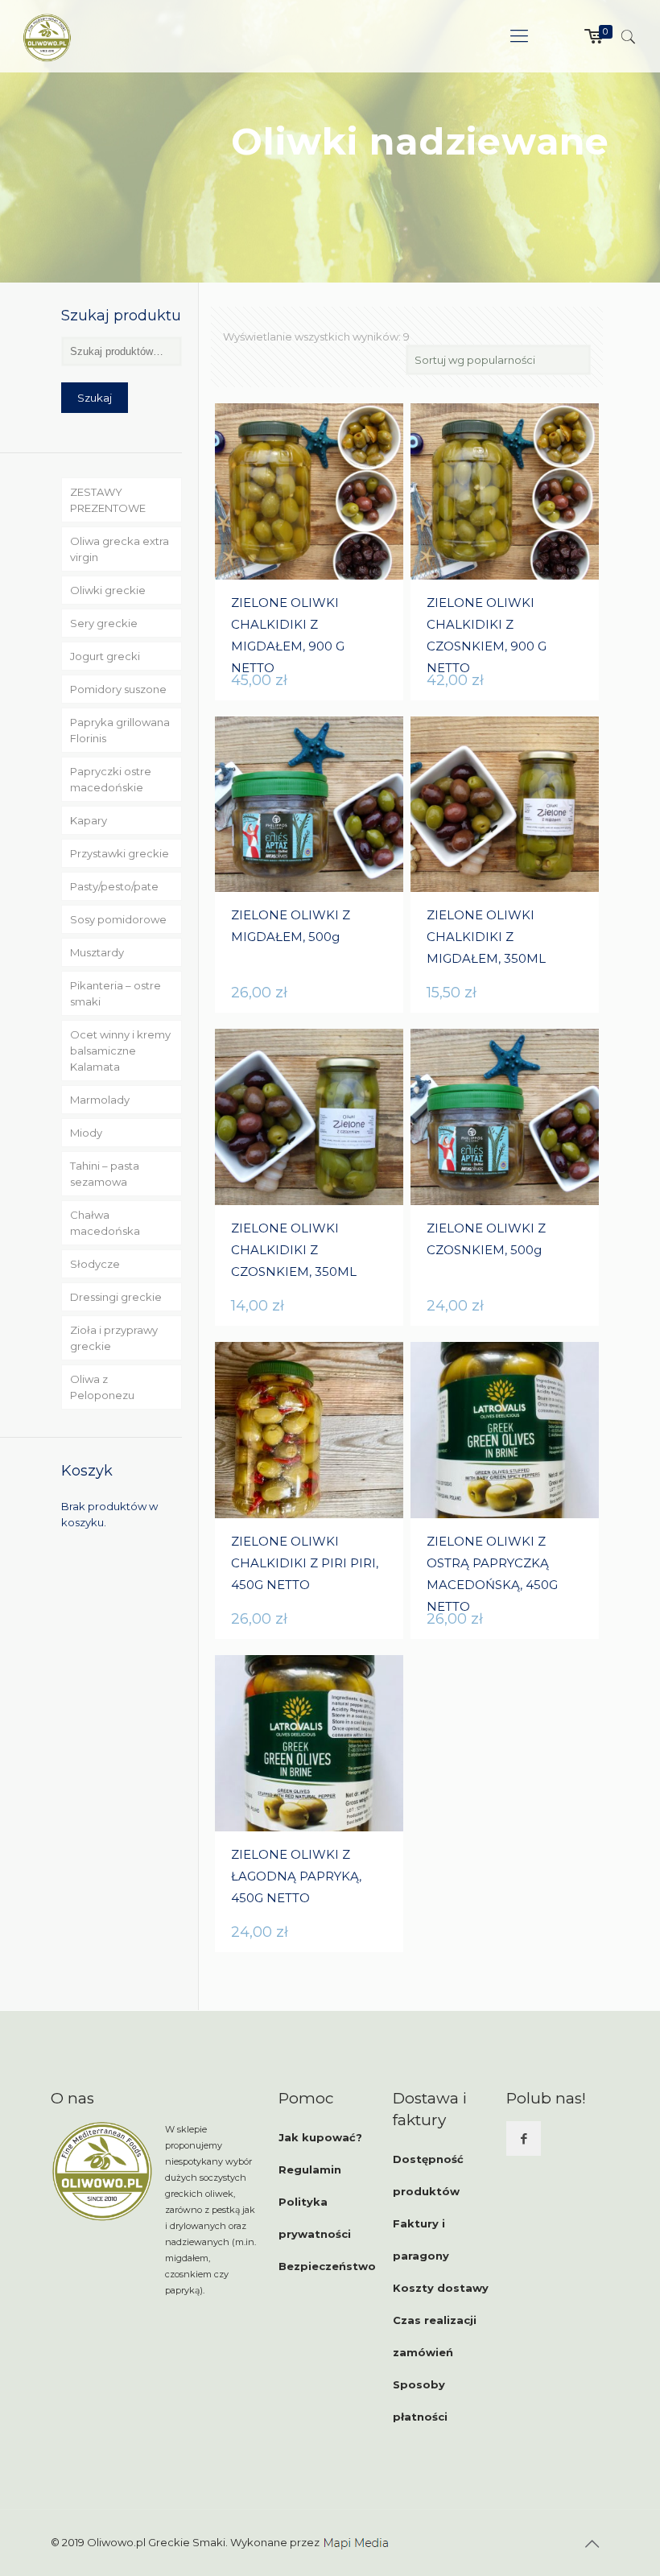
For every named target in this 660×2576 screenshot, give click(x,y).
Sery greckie (104, 623)
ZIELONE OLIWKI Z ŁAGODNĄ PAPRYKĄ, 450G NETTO (296, 1876)
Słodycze (95, 1264)
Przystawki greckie (120, 853)
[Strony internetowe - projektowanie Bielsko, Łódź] (357, 2543)
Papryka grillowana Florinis (120, 730)
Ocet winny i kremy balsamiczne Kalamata (120, 1051)
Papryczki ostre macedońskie (111, 779)
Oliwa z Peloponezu (102, 1387)
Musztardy (97, 952)
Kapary (89, 820)
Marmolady (100, 1100)
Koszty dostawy (441, 2288)
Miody (86, 1133)
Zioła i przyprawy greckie (114, 1338)
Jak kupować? (320, 2137)
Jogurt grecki (105, 656)
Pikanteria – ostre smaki (115, 993)
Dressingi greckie (116, 1297)
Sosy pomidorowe (118, 919)
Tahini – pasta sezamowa (105, 1174)
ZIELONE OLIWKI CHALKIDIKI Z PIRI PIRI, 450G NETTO (305, 1563)
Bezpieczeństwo (327, 2266)
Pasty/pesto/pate (114, 886)
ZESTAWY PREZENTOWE (108, 500)
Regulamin (310, 2169)
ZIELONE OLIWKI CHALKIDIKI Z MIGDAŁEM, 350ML (486, 937)
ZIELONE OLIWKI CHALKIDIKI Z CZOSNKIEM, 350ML (294, 1250)
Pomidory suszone (118, 689)
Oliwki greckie (108, 590)
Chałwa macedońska (105, 1223)
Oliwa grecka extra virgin (120, 549)
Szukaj (95, 398)
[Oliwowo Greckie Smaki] (47, 36)
